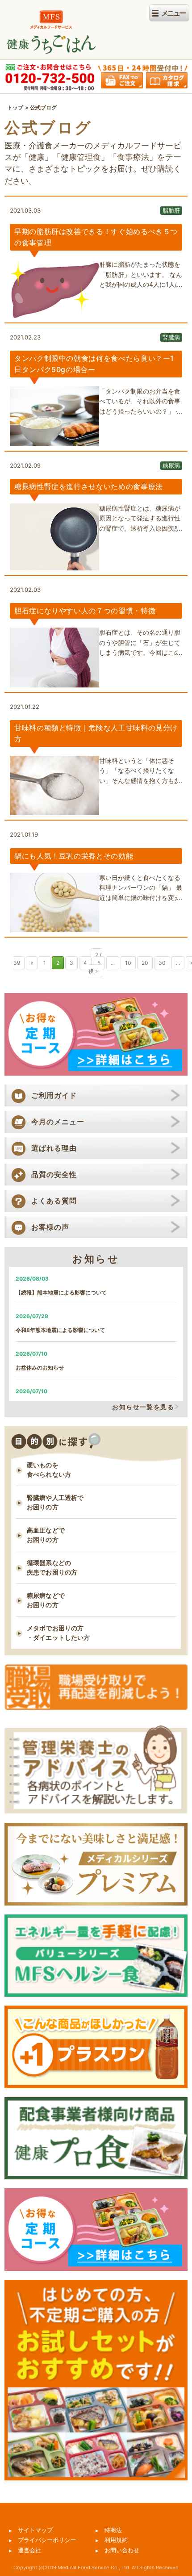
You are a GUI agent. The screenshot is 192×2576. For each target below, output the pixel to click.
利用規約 (116, 2540)
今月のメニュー (58, 1122)
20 (145, 963)
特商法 (113, 2530)
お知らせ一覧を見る (143, 1407)
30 (162, 963)
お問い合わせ (122, 2550)
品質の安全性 (54, 1174)
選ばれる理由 (54, 1148)
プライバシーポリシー (47, 2540)
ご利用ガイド (54, 1095)
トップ (15, 107)
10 (128, 963)
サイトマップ (35, 2530)
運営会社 (29, 2550)
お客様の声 (50, 1227)
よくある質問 (54, 1201)
